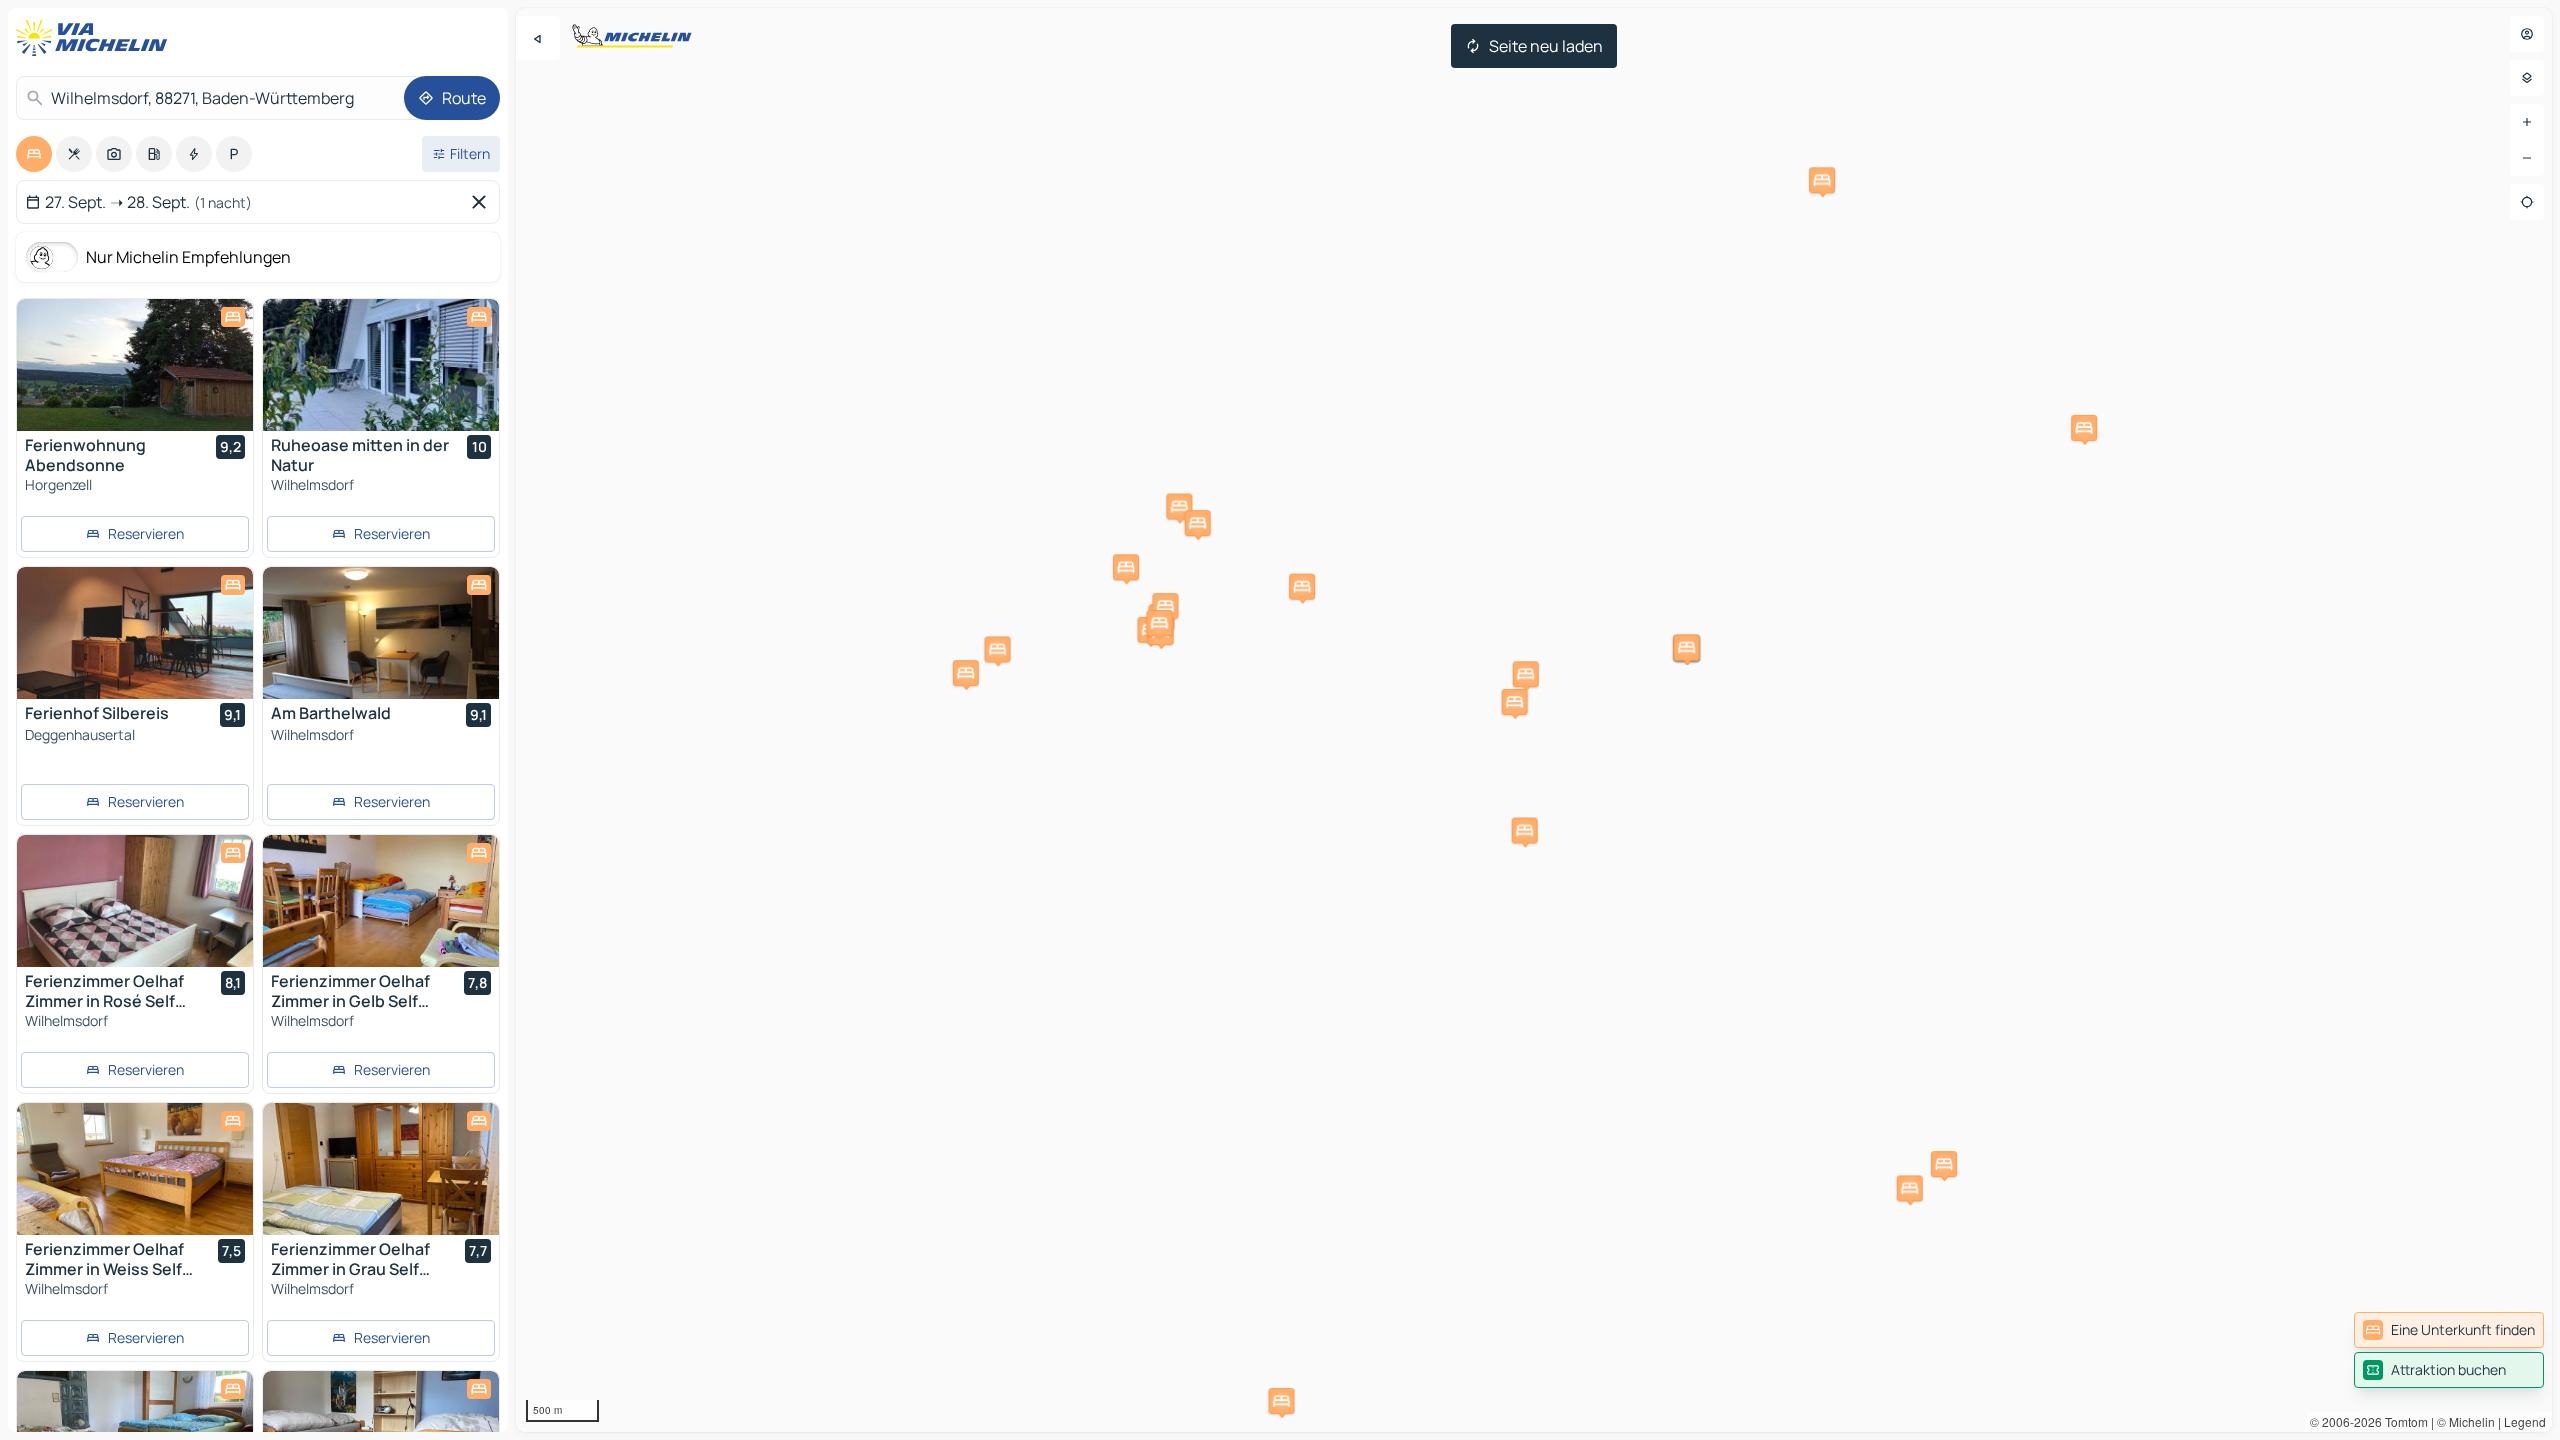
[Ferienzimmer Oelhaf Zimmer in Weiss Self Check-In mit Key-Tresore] (135, 1169)
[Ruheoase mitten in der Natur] (381, 365)
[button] (1910, 1188)
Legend (2525, 1421)
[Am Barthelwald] (381, 633)
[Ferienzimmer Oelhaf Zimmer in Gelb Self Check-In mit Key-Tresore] (381, 901)
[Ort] (2527, 202)
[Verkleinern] (2527, 158)
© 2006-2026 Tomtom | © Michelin (2402, 1421)
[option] (34, 154)
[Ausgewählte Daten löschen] (483, 202)
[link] (2449, 1330)
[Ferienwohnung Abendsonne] (135, 365)
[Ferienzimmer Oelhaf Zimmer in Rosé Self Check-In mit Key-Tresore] (135, 901)
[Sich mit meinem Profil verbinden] (2527, 34)
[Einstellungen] (2527, 78)
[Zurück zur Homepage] (96, 38)
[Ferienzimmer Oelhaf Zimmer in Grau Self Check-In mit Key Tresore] (381, 1169)
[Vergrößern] (2527, 122)
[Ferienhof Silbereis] (135, 633)
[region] (1534, 720)
